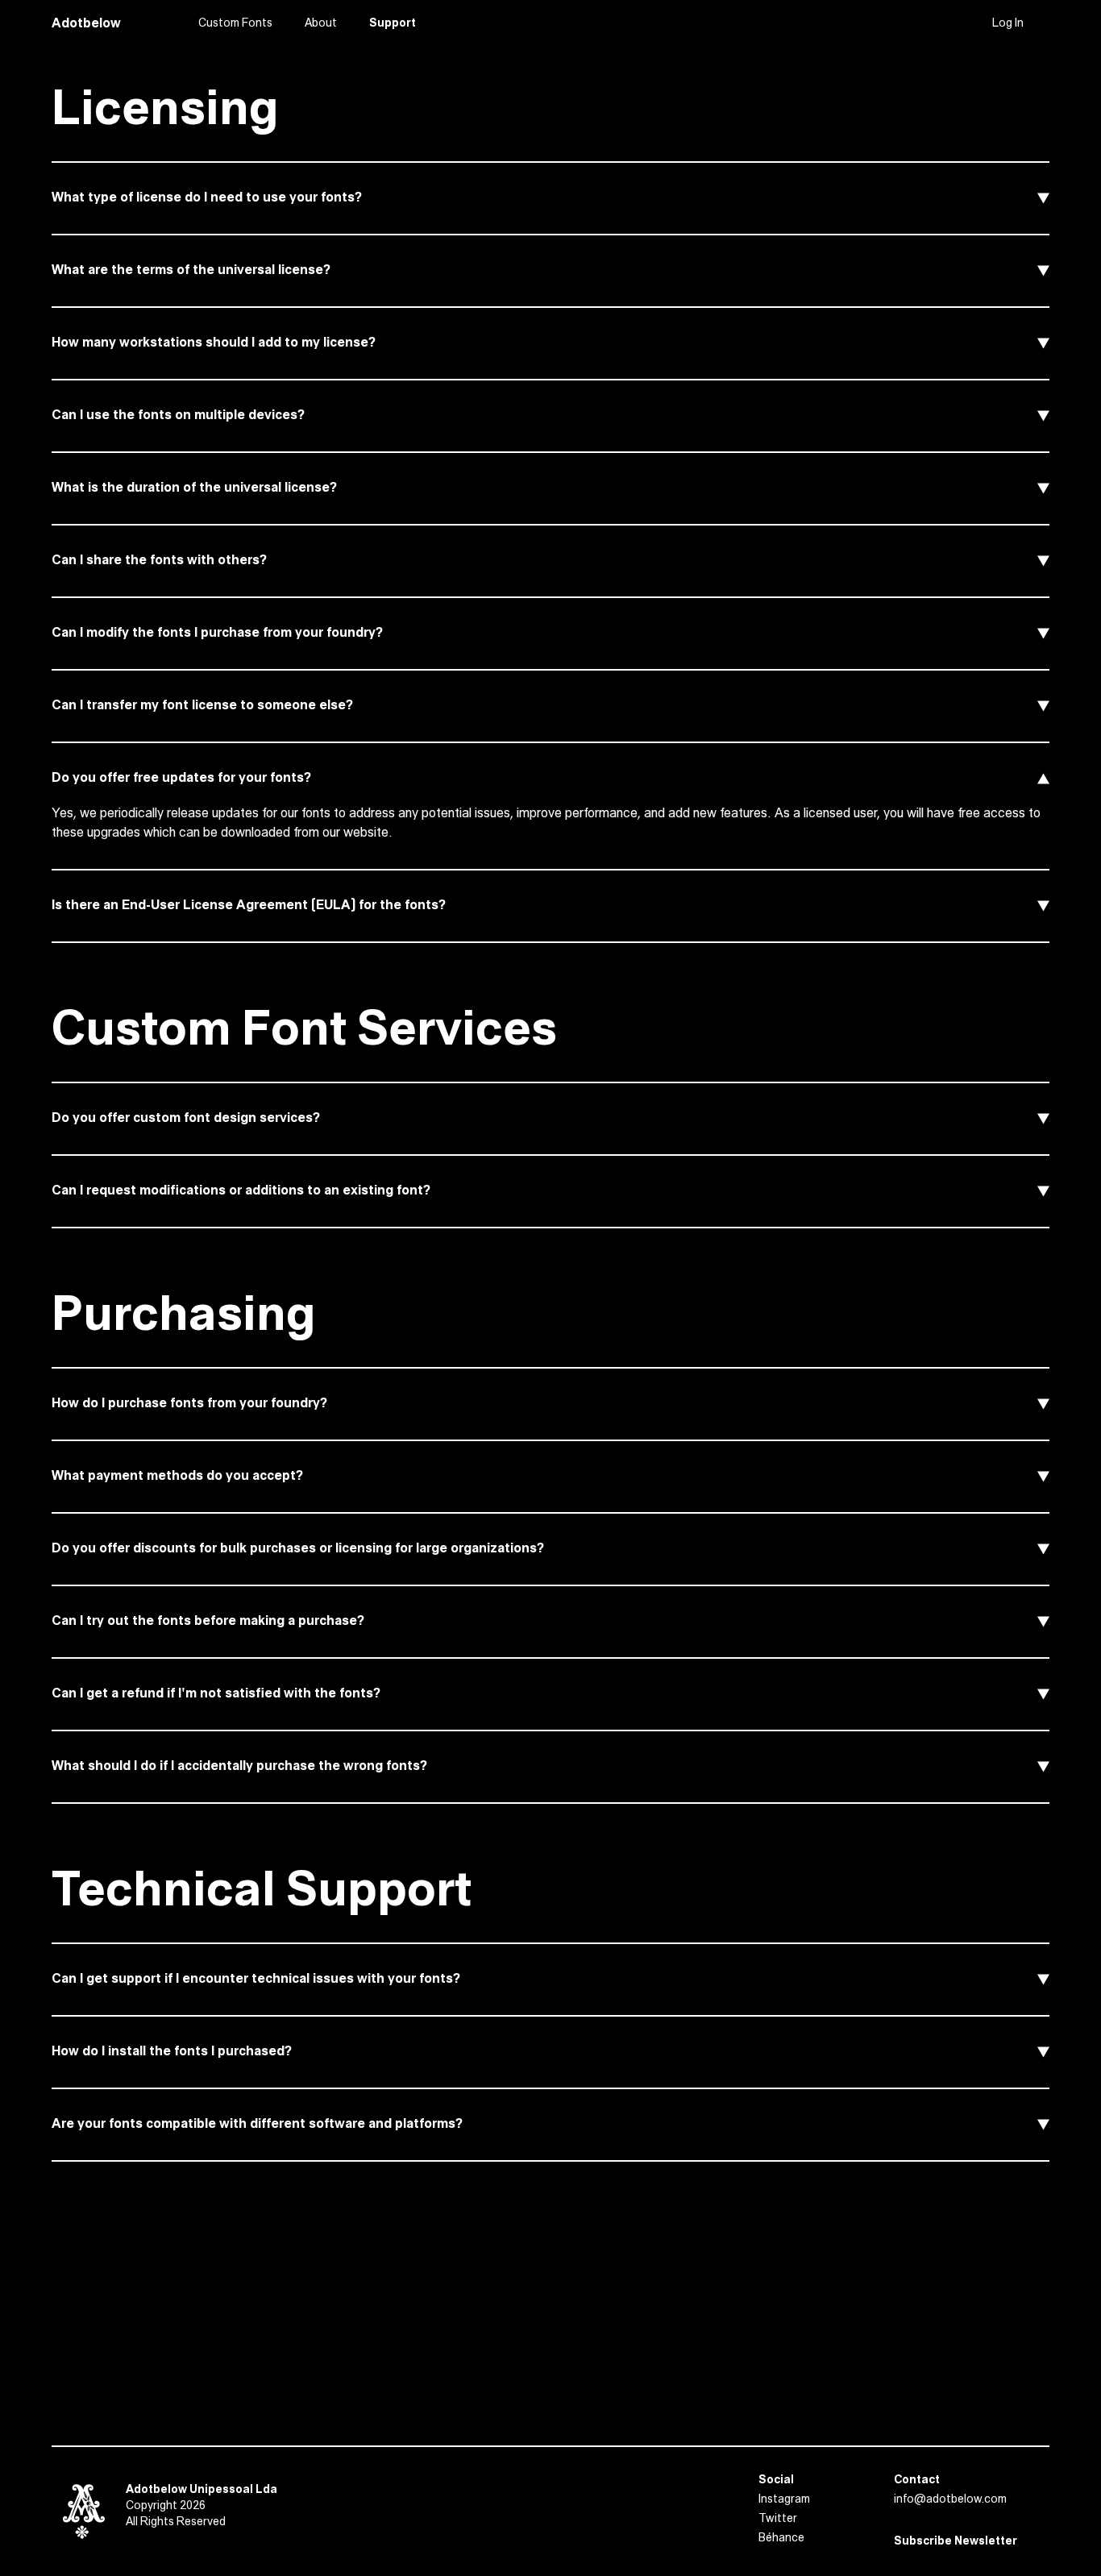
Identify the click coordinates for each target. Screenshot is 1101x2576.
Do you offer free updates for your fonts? (181, 778)
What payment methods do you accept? (177, 1476)
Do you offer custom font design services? (186, 1118)
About (321, 24)
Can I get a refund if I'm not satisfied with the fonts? (216, 1694)
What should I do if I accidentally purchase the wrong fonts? (239, 1766)
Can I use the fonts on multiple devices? (178, 415)
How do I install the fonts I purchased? (172, 2052)
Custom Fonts (235, 24)
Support (393, 24)
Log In (1008, 24)
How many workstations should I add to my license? (214, 343)
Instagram (784, 2500)
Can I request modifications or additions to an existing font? (241, 1191)
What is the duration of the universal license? (194, 488)
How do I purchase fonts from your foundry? (189, 1404)
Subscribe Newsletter (956, 2542)
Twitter (778, 2519)
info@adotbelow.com (950, 2500)
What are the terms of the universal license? (191, 270)
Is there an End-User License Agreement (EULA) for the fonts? (249, 906)
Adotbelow (86, 24)
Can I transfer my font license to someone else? (202, 706)
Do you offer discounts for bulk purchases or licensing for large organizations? (298, 1549)
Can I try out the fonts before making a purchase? (208, 1621)
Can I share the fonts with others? (159, 561)
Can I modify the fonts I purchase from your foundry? (217, 633)
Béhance (781, 2539)
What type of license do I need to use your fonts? (207, 198)
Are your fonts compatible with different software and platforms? (257, 2124)
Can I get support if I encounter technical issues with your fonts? (256, 1979)
